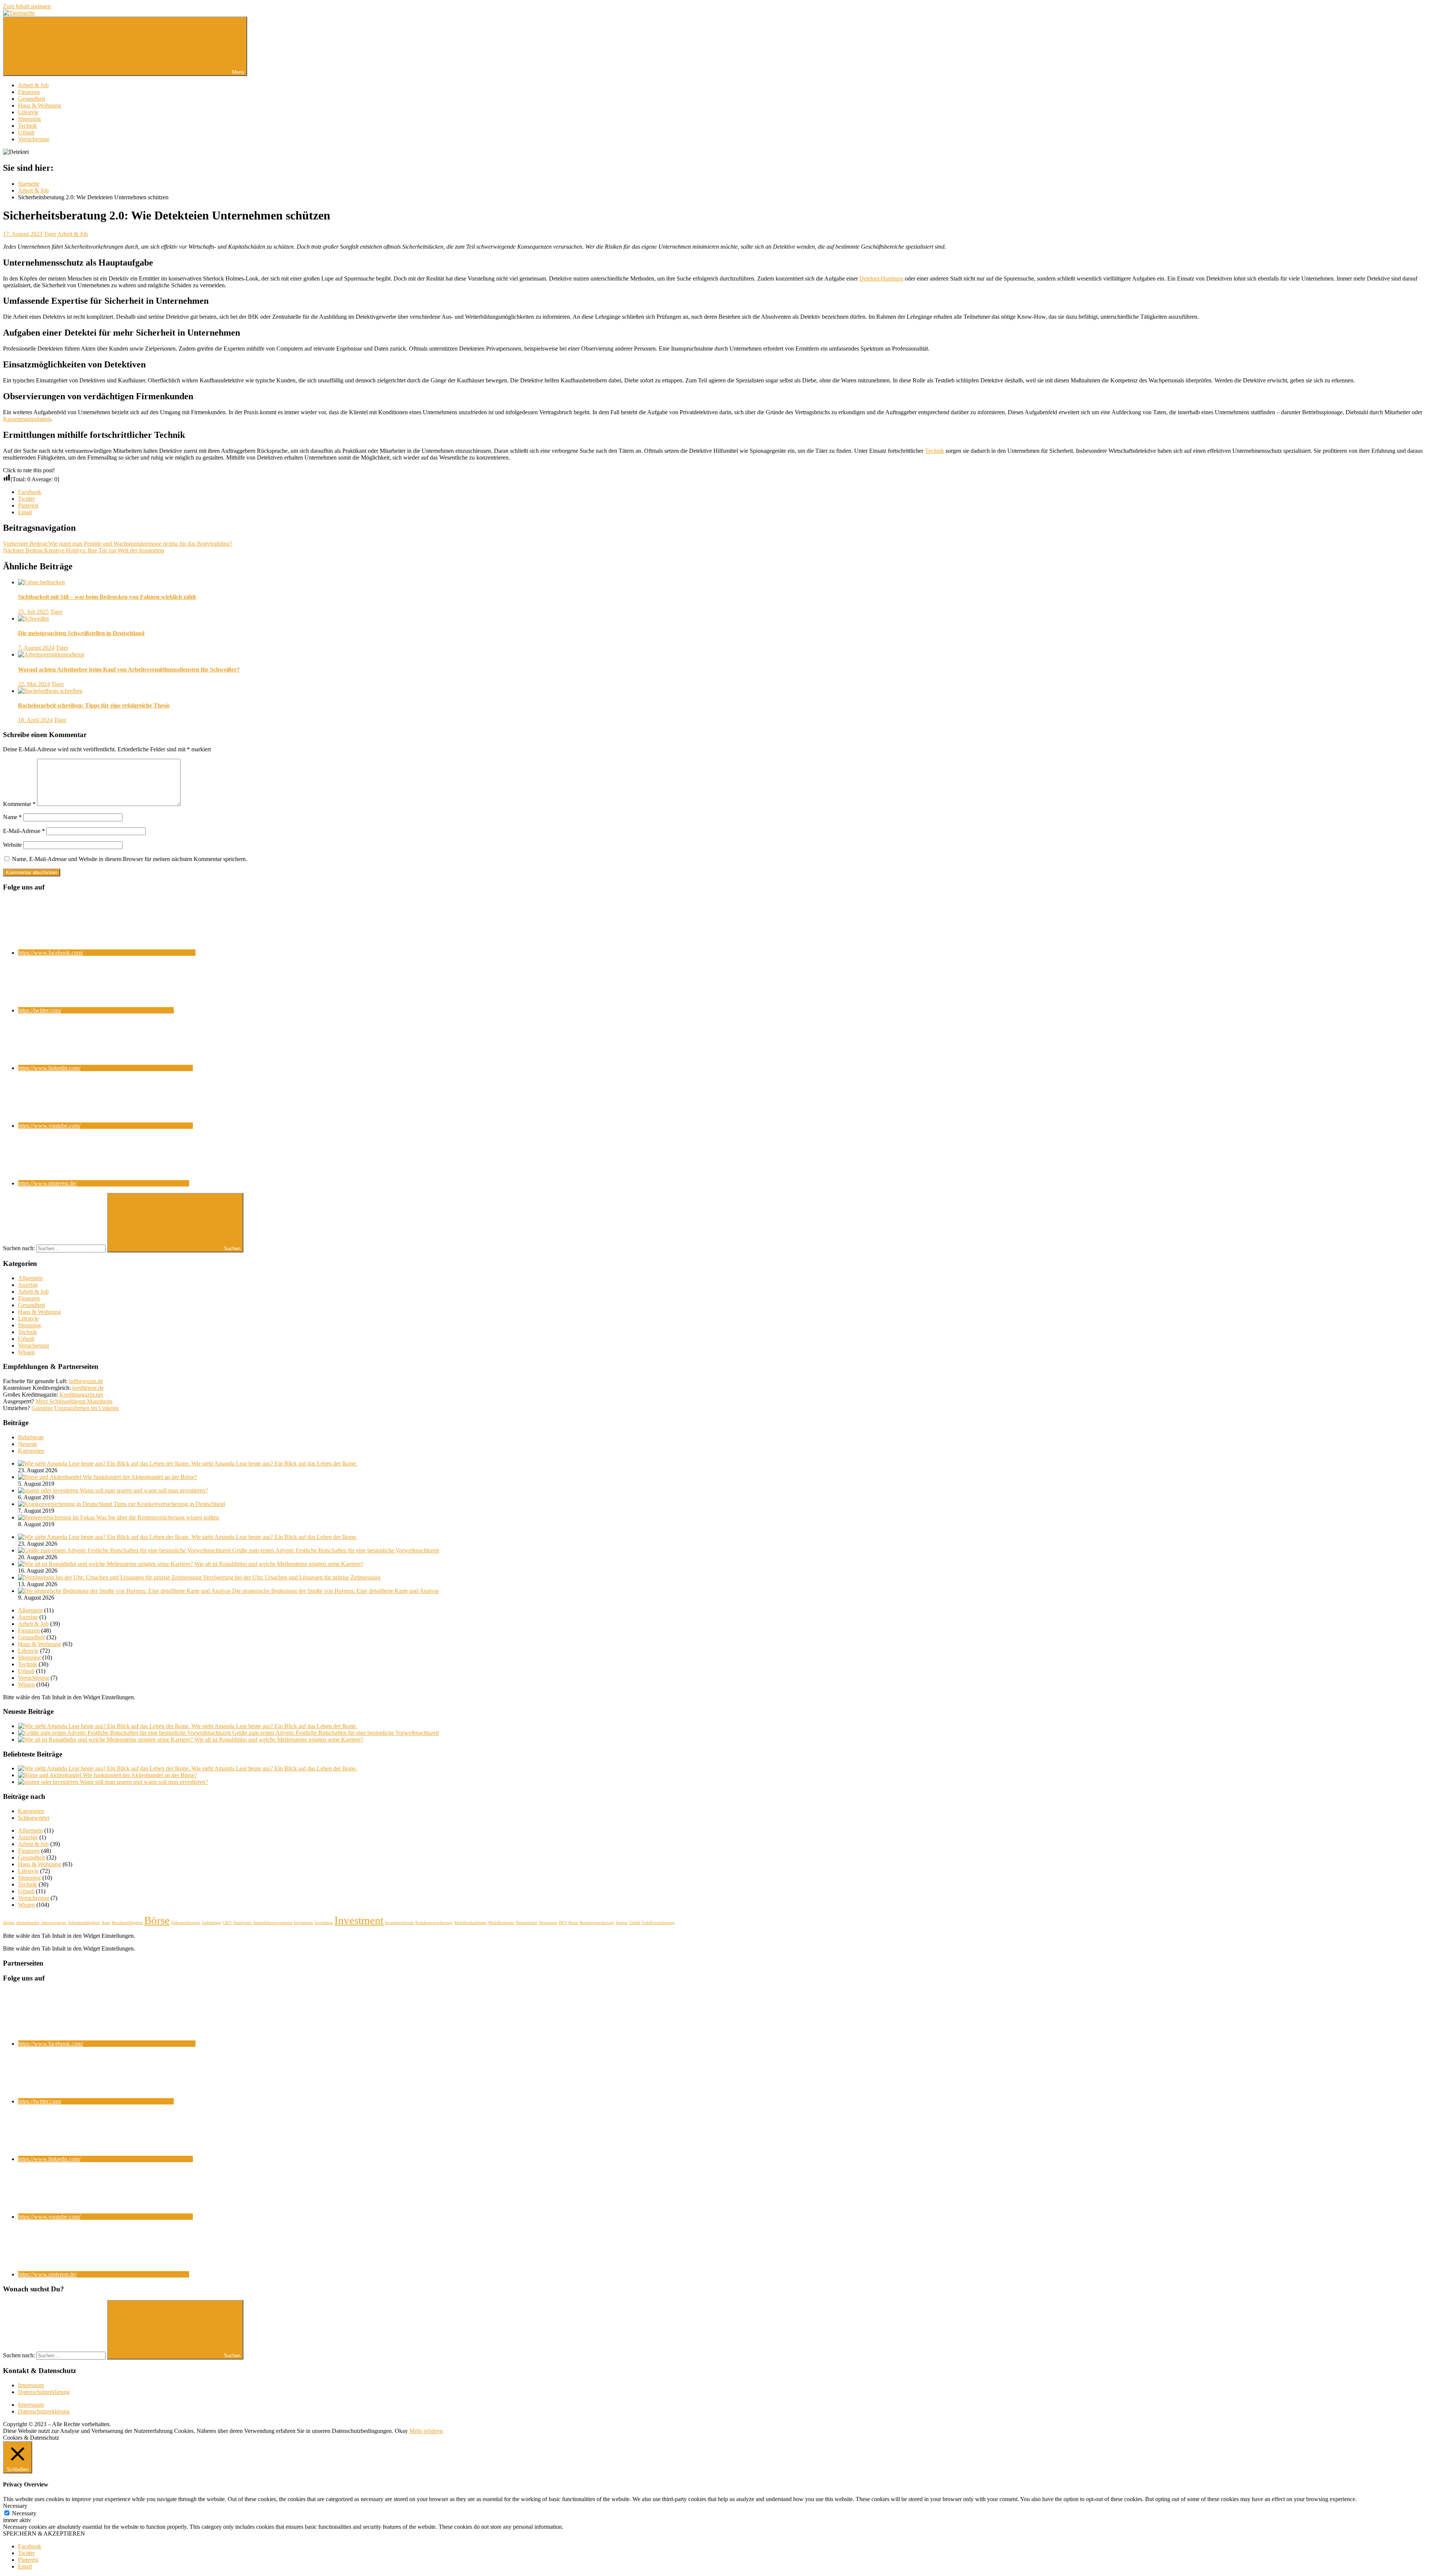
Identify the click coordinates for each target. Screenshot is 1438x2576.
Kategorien (31, 1451)
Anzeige (28, 1285)
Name (12, 817)
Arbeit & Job (33, 85)
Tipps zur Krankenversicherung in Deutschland (169, 1504)
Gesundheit (31, 99)
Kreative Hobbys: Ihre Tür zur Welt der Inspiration (84, 550)
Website (12, 845)
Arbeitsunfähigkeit (84, 1923)
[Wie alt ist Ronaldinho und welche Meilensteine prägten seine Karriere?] (106, 1564)
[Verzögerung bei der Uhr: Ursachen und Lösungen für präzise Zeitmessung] (110, 1577)
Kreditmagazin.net (81, 1395)
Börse (157, 1920)
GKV (227, 1923)
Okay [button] (401, 2431)
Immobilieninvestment (273, 1923)
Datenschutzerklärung (44, 2392)
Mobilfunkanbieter (471, 1923)
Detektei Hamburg (881, 278)
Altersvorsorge (54, 1923)
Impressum (31, 2385)
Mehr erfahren (426, 2431)
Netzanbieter (527, 1923)
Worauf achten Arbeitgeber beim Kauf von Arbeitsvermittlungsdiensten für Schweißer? (129, 669)
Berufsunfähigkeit (127, 1923)
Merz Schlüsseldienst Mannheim (74, 1401)
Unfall (635, 1923)
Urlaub (26, 132)
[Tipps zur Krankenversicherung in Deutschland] (66, 1504)
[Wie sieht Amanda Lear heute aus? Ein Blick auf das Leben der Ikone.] (105, 1463)
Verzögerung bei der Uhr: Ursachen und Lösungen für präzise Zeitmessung (292, 1577)
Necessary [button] (15, 2506)
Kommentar (19, 804)
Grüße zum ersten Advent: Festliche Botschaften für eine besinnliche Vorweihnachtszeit (336, 1550)
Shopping (29, 119)
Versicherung (34, 139)
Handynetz (243, 1923)
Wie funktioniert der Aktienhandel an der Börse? (140, 1477)
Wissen (26, 1352)
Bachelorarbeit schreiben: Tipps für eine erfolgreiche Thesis (94, 705)
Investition (324, 1923)
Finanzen (29, 92)
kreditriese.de (88, 1388)
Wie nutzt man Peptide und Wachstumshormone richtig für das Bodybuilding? (118, 544)
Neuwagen (548, 1923)
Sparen (622, 1923)
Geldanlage (212, 1923)
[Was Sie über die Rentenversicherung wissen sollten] (57, 1517)
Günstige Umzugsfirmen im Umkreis (75, 1408)
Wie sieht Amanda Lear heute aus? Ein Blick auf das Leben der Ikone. (274, 1463)
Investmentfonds (399, 1923)
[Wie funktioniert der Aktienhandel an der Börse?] (50, 1477)
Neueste (28, 1444)
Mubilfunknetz (501, 1923)
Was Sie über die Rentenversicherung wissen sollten (158, 1517)
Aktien (9, 1923)
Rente (573, 1923)
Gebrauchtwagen (186, 1923)
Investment (359, 1920)
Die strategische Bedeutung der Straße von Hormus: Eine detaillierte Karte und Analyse (336, 1591)
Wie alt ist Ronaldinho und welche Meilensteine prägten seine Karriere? (279, 1564)
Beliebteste (31, 1437)
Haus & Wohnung (40, 105)
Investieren (304, 1923)
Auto (106, 1923)
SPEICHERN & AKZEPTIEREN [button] (44, 2533)
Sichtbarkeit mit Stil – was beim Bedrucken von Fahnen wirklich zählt (107, 597)
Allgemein (30, 1278)
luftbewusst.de (86, 1381)
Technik (28, 126)
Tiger (50, 234)
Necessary (24, 2513)
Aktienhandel (28, 1923)
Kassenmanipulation (27, 419)
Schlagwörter (34, 1818)
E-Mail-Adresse (24, 831)
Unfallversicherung (658, 1923)
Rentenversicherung (597, 1923)
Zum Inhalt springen (27, 6)
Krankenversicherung (434, 1923)
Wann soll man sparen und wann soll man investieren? (144, 1490)
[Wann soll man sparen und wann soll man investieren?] (49, 1490)
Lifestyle (28, 112)
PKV (563, 1923)
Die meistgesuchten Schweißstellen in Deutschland (81, 633)
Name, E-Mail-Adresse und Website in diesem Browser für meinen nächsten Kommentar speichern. (130, 859)
